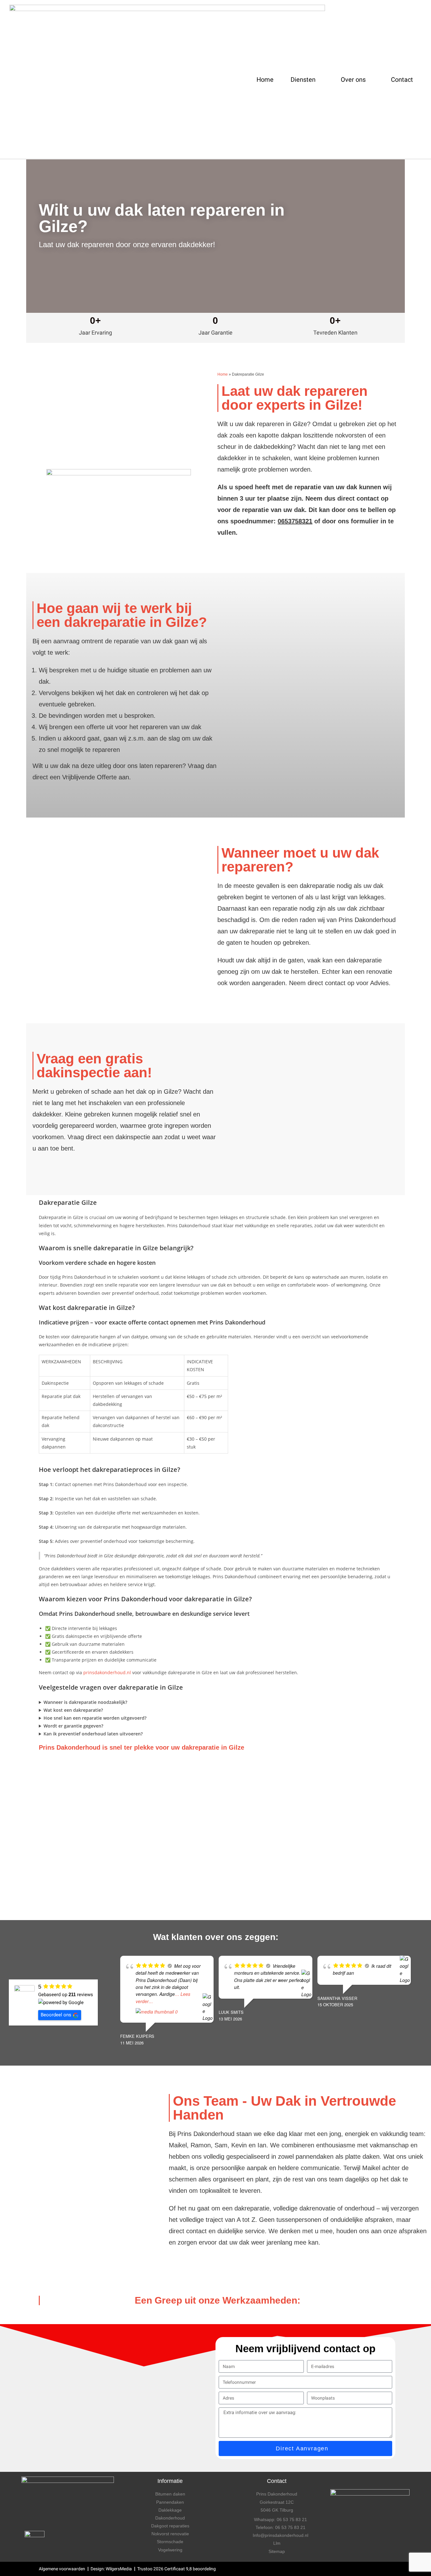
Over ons (353, 80)
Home (265, 80)
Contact (402, 80)
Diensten (303, 80)
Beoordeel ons (56, 2015)
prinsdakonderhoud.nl (107, 1672)
